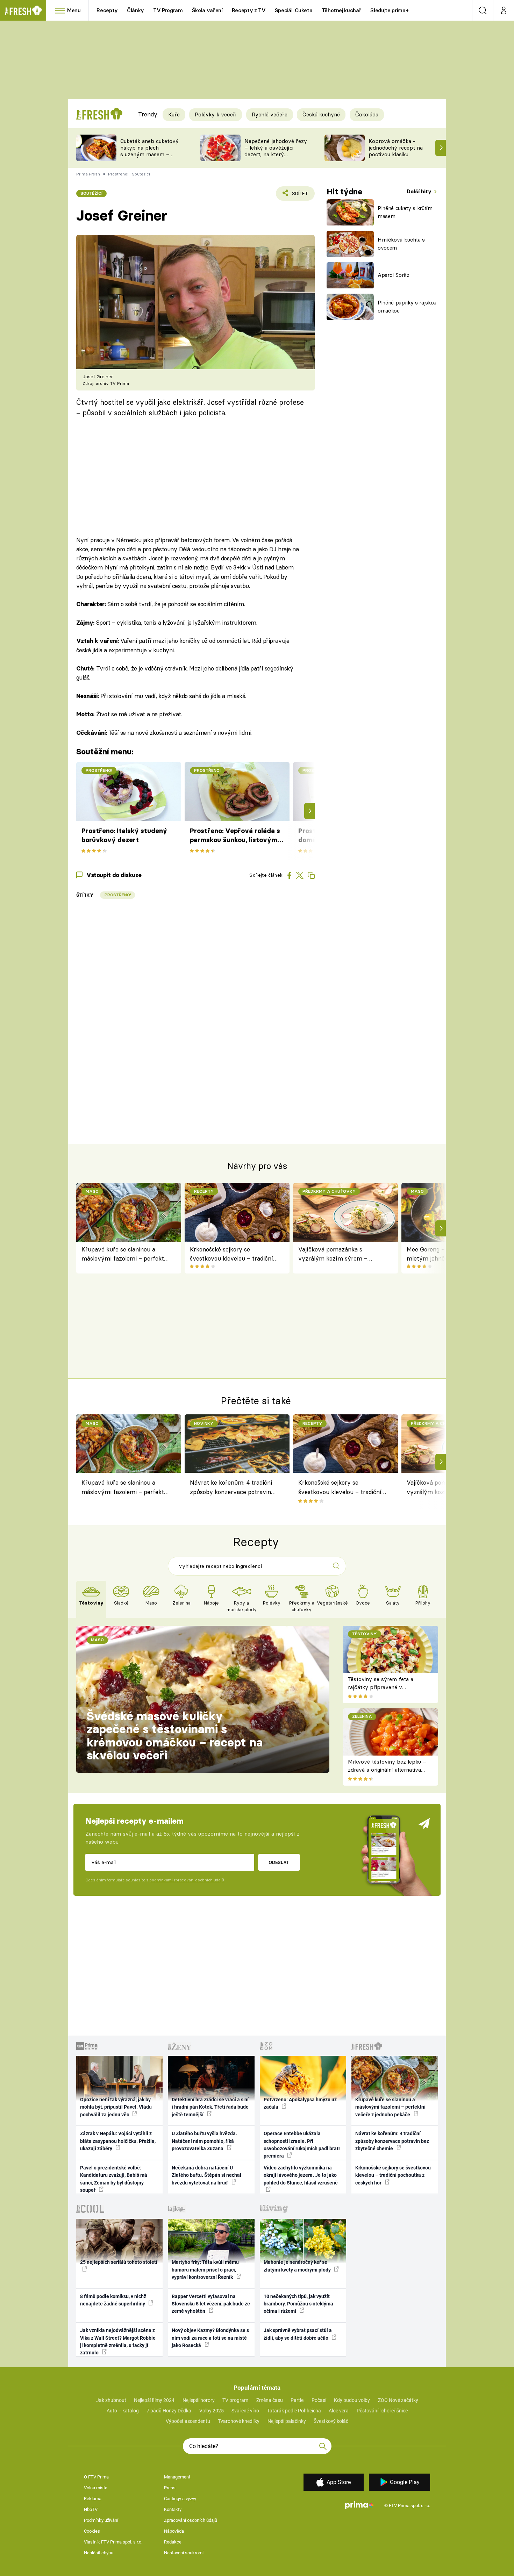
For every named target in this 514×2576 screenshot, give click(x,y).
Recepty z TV (249, 10)
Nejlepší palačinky (287, 2421)
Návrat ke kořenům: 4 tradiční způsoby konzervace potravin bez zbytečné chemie (231, 1488)
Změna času (270, 2400)
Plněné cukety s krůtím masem (405, 212)
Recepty (107, 10)
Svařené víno (245, 2411)
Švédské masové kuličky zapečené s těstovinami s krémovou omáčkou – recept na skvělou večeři (175, 1736)
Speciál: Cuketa (294, 10)
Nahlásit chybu (99, 2553)
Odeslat (279, 1862)
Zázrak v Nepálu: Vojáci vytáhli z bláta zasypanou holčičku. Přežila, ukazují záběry (118, 2141)
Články (135, 10)
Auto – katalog (123, 2411)
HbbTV (91, 2509)
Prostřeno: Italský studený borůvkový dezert (124, 835)
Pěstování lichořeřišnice (382, 2411)
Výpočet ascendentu (188, 2421)
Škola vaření (207, 10)
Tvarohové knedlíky (239, 2421)
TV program (235, 2400)
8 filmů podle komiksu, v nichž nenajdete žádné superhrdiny (113, 2300)
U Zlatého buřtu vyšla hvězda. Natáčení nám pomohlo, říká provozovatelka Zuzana (204, 2141)
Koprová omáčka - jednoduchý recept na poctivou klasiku (396, 148)
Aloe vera (339, 2411)
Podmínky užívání (101, 2520)
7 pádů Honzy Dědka (169, 2411)
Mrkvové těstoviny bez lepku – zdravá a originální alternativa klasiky (387, 1770)
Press (170, 2488)
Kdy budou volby (352, 2400)
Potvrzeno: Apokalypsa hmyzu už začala (300, 2103)
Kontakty (173, 2509)
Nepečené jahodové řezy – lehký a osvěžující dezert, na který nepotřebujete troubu (276, 151)
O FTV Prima (96, 2477)
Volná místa (96, 2488)
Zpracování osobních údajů (191, 2520)
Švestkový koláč (331, 2421)
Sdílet (299, 196)
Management (177, 2477)
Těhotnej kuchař (342, 10)
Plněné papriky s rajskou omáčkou (407, 307)
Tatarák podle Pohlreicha (294, 2411)
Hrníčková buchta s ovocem (401, 244)
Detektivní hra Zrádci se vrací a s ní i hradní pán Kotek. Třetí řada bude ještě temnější (210, 2107)
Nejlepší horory (199, 2400)
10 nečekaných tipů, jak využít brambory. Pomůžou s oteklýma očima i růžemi (298, 2304)
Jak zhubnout (111, 2400)
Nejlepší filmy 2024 (154, 2400)
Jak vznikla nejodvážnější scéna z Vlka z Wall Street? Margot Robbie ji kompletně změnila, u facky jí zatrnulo (118, 2341)
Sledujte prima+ (389, 10)
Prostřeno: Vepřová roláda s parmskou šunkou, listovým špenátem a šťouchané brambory (235, 836)
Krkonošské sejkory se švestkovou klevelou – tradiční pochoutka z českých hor (231, 1254)
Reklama (93, 2499)
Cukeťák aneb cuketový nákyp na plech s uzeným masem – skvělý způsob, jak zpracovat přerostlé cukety (149, 157)
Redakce (173, 2542)
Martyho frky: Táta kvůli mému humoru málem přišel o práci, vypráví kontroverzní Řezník (205, 2270)
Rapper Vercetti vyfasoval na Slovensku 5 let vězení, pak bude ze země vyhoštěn (211, 2304)
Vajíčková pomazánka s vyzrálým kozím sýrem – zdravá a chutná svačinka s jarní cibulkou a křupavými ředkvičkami (342, 1254)
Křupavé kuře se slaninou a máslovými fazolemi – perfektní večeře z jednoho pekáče (125, 1254)
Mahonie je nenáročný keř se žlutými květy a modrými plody (298, 2266)
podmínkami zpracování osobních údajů (187, 1880)
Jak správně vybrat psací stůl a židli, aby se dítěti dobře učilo (298, 2334)
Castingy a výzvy (180, 2499)
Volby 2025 (212, 2411)
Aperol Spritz (394, 275)
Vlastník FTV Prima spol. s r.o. (113, 2542)
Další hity (420, 191)
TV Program (168, 10)
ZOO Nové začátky (398, 2400)
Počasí (319, 2400)
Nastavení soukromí (184, 2553)
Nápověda (174, 2531)
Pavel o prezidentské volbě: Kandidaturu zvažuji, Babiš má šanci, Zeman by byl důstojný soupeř (114, 2179)
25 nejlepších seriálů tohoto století (119, 2262)
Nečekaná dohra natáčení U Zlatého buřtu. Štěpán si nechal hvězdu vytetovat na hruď (206, 2175)
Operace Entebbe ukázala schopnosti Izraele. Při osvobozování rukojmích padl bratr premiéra (302, 2145)
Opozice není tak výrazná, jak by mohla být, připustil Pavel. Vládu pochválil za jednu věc (116, 2107)
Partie (297, 2400)
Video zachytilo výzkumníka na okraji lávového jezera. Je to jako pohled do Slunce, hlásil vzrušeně (301, 2175)
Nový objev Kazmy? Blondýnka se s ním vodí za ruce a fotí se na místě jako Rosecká (210, 2338)
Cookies (92, 2531)
